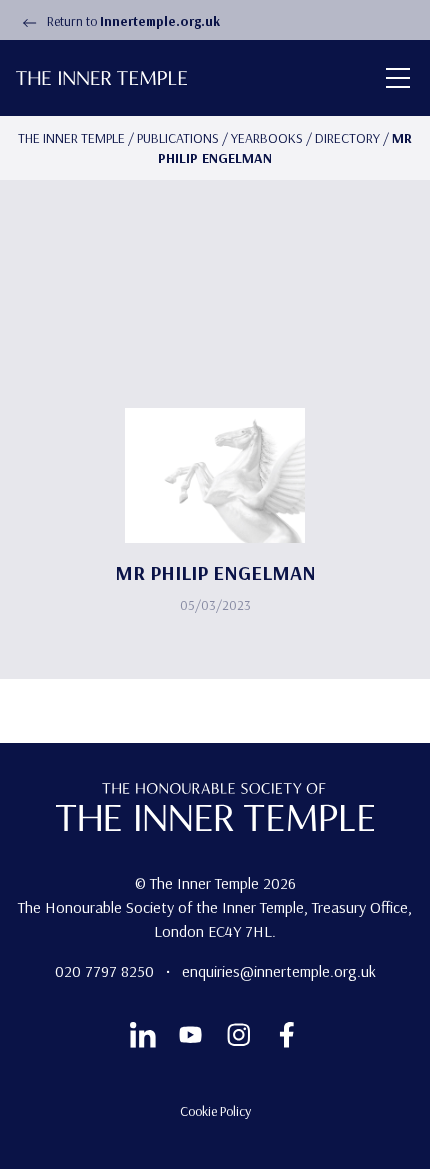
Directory (347, 138)
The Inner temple (71, 138)
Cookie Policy (215, 1111)
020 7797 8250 (106, 971)
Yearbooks (267, 138)
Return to (132, 21)
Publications (178, 138)
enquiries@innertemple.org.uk (279, 971)
